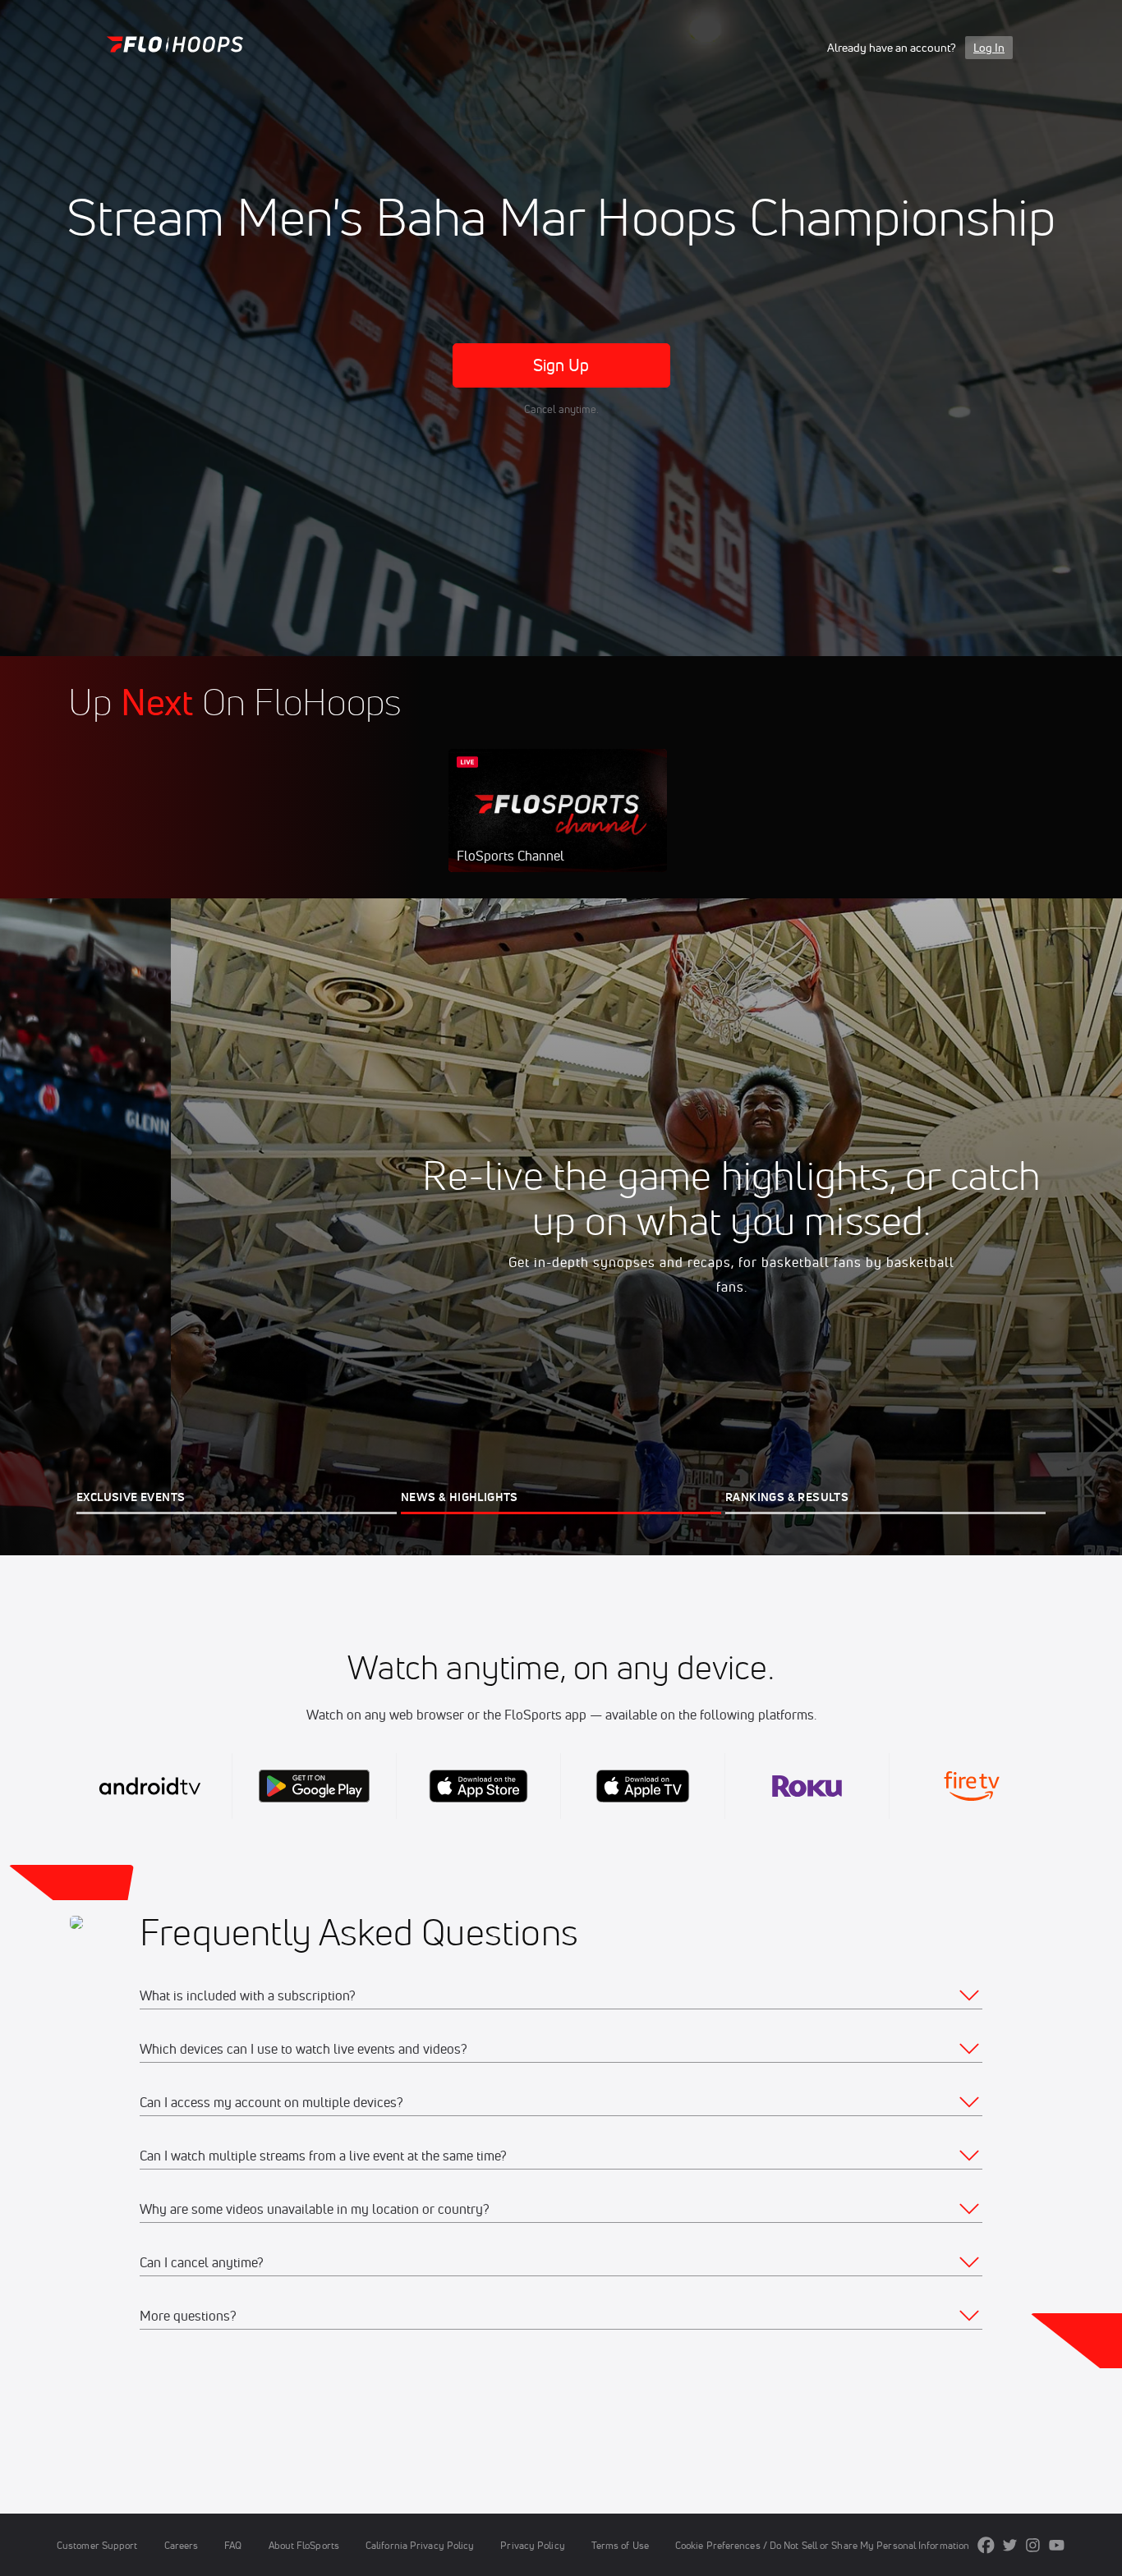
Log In (989, 48)
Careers (182, 2545)
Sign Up (561, 365)
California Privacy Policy (420, 2545)
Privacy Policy (532, 2545)
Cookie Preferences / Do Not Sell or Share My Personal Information (822, 2545)
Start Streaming (558, 827)
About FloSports (304, 2545)
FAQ (233, 2545)
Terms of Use (620, 2545)
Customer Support (97, 2545)
